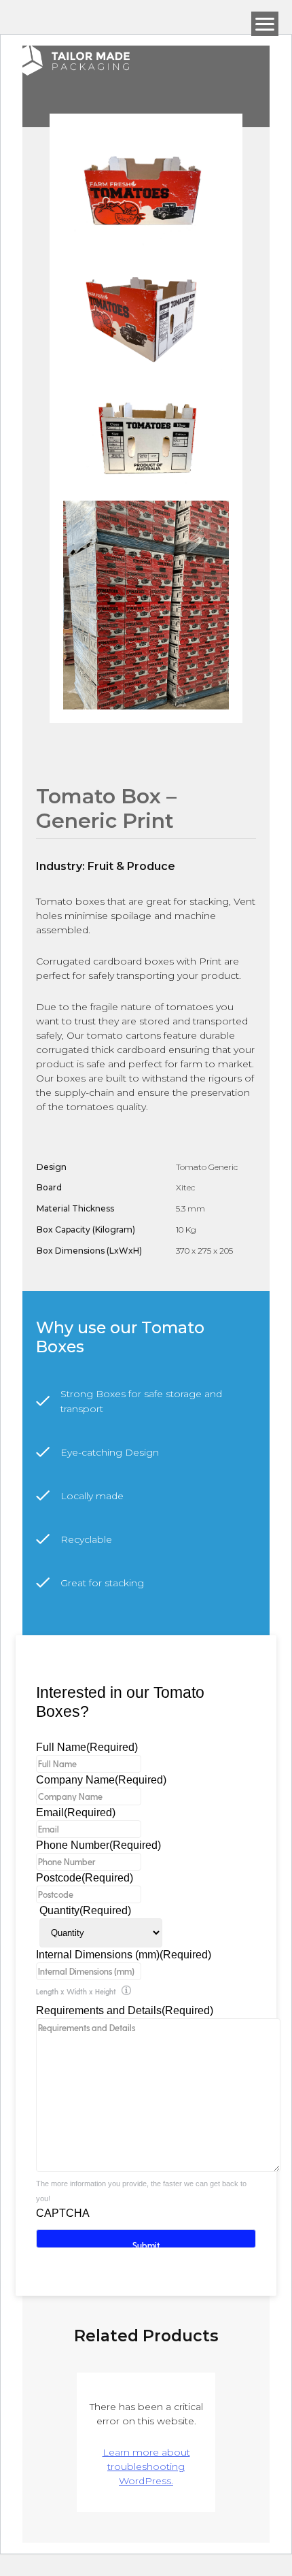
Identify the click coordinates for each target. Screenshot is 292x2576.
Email (76, 1812)
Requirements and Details (125, 2010)
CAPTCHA (63, 2213)
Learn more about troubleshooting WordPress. (146, 2466)
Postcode (85, 1878)
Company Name (101, 1780)
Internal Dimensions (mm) (124, 1955)
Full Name (87, 1747)
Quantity (85, 1910)
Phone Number (98, 1845)
